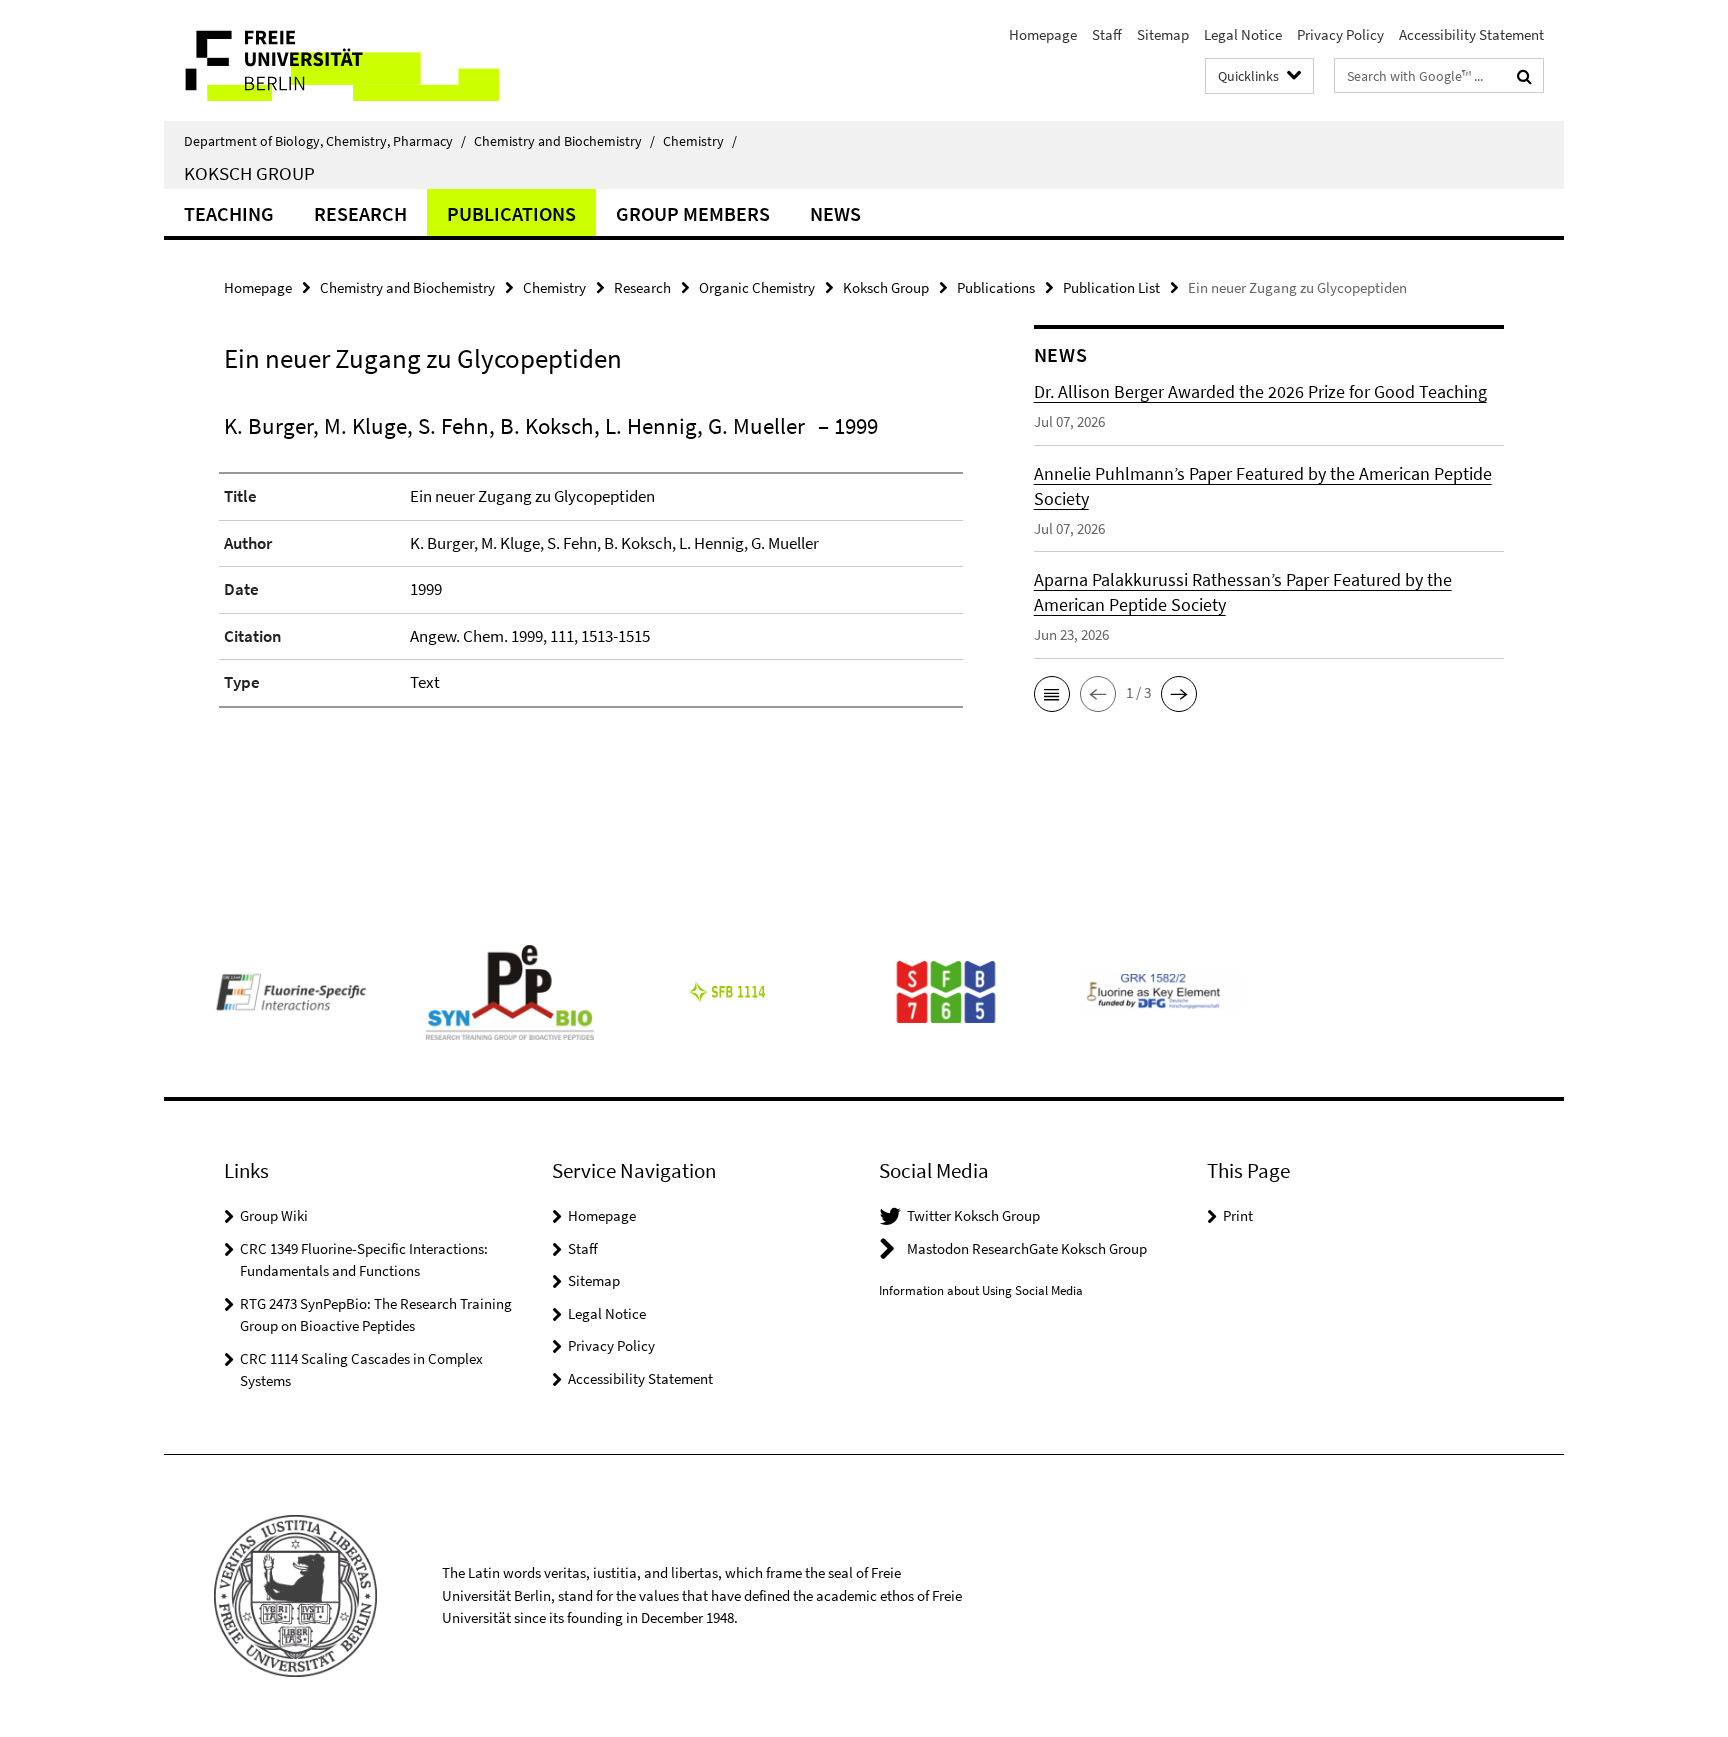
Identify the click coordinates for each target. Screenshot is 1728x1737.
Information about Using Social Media (981, 1290)
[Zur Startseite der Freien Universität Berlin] (331, 60)
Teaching (229, 213)
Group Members (693, 213)
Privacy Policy (1340, 34)
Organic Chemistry (757, 287)
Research (360, 213)
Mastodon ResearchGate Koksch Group (1027, 1248)
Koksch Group (249, 173)
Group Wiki (274, 1215)
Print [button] (1238, 1215)
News (835, 213)
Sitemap (1163, 34)
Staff (1107, 34)
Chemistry (700, 141)
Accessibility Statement (1471, 34)
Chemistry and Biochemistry (564, 141)
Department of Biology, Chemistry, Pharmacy (325, 141)
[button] (1052, 694)
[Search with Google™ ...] (1524, 76)
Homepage (1043, 34)
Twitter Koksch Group (973, 1215)
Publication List (1111, 287)
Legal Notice (1243, 34)
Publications (511, 213)
